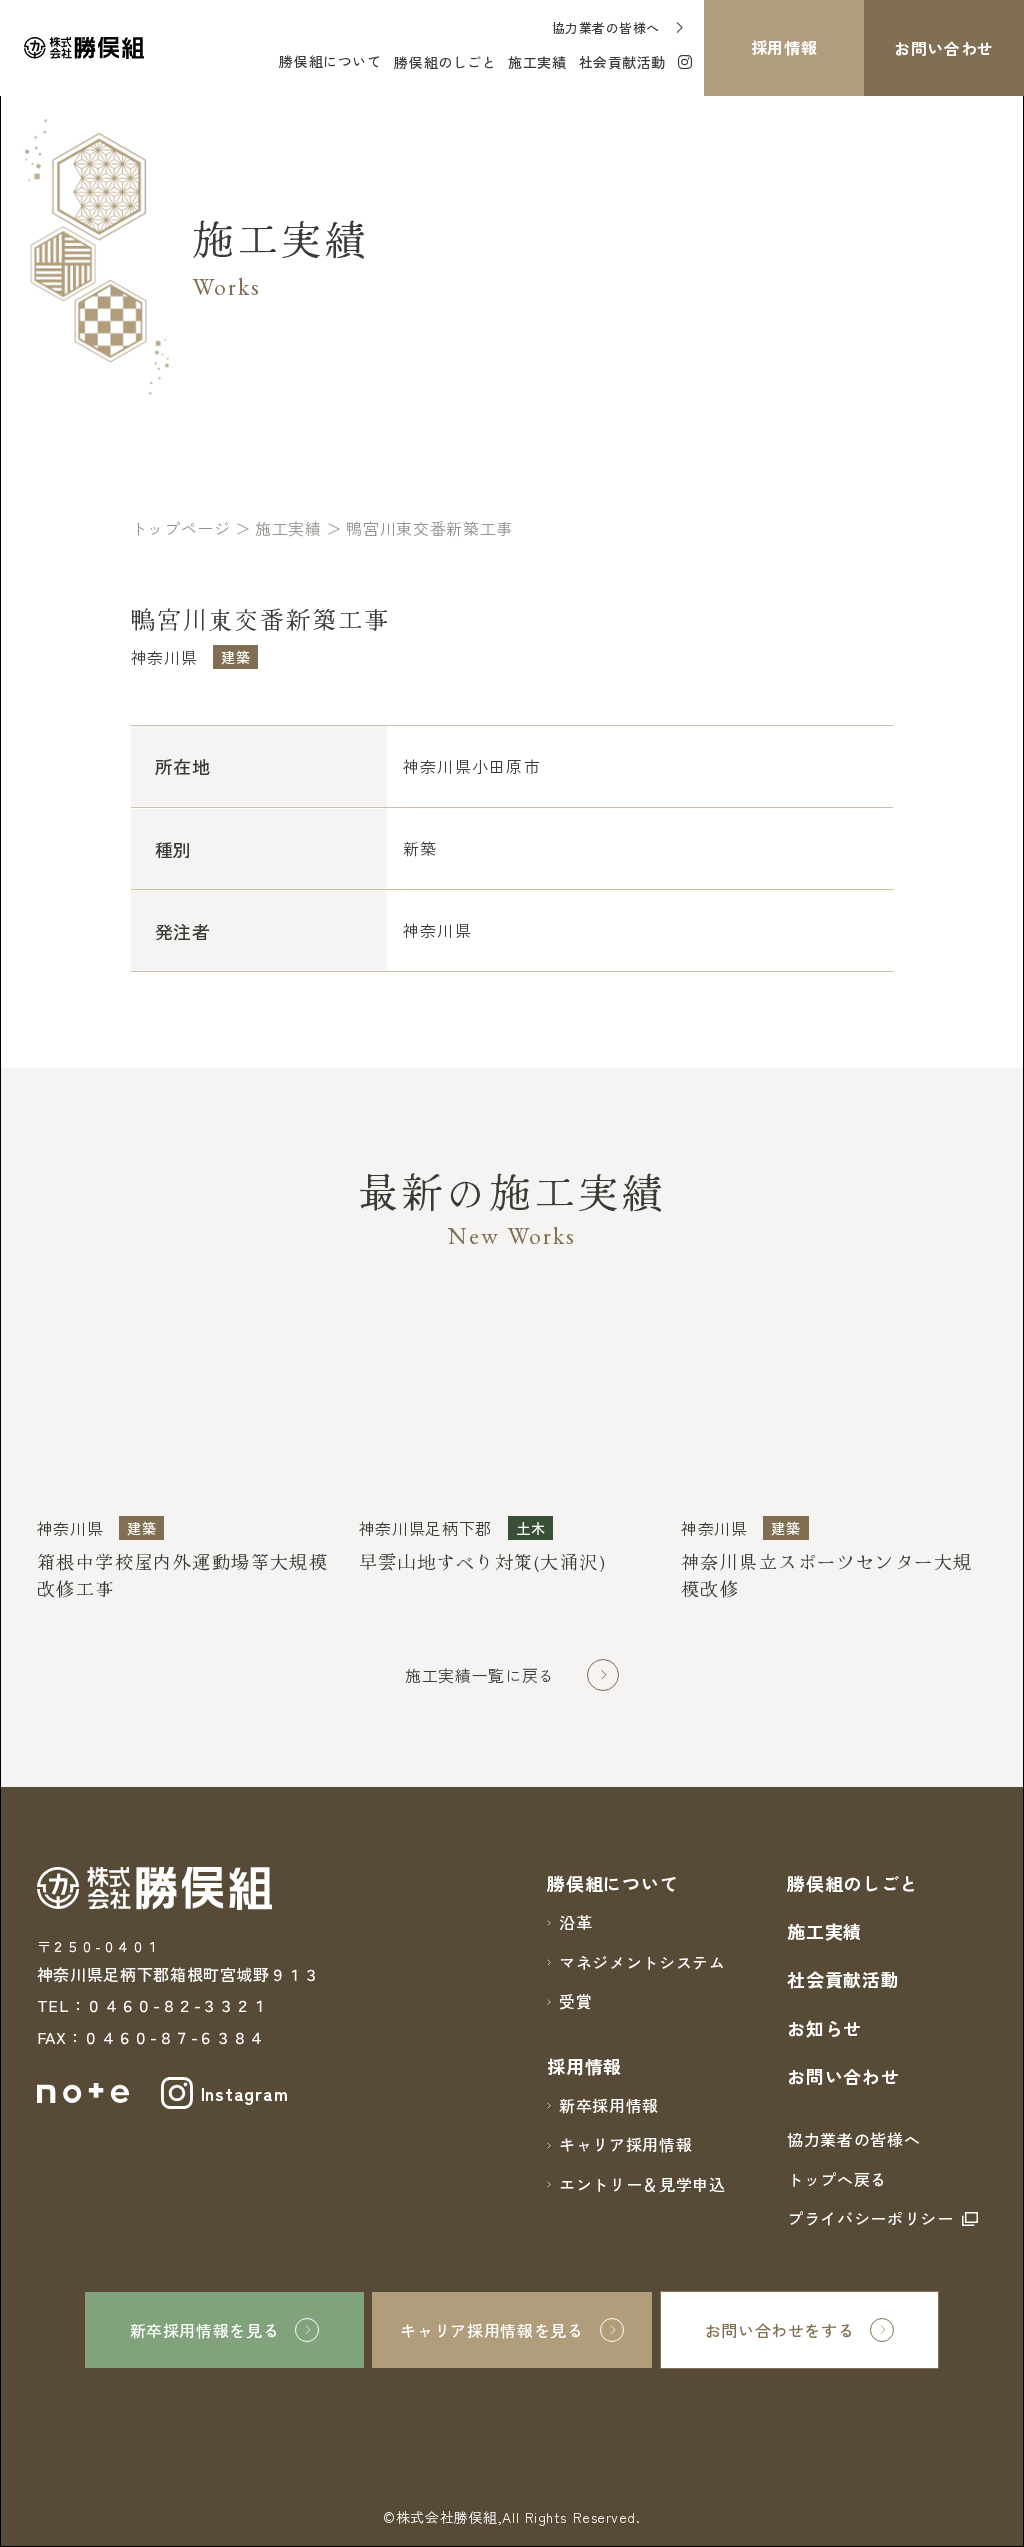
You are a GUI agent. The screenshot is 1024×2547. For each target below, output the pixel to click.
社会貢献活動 (843, 1979)
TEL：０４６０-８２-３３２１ (152, 2005)
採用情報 (584, 2066)
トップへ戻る (837, 2179)
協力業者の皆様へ (853, 2139)
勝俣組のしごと (852, 1883)
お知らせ (824, 2028)
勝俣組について (330, 61)
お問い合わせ (843, 2076)
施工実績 (824, 1931)
